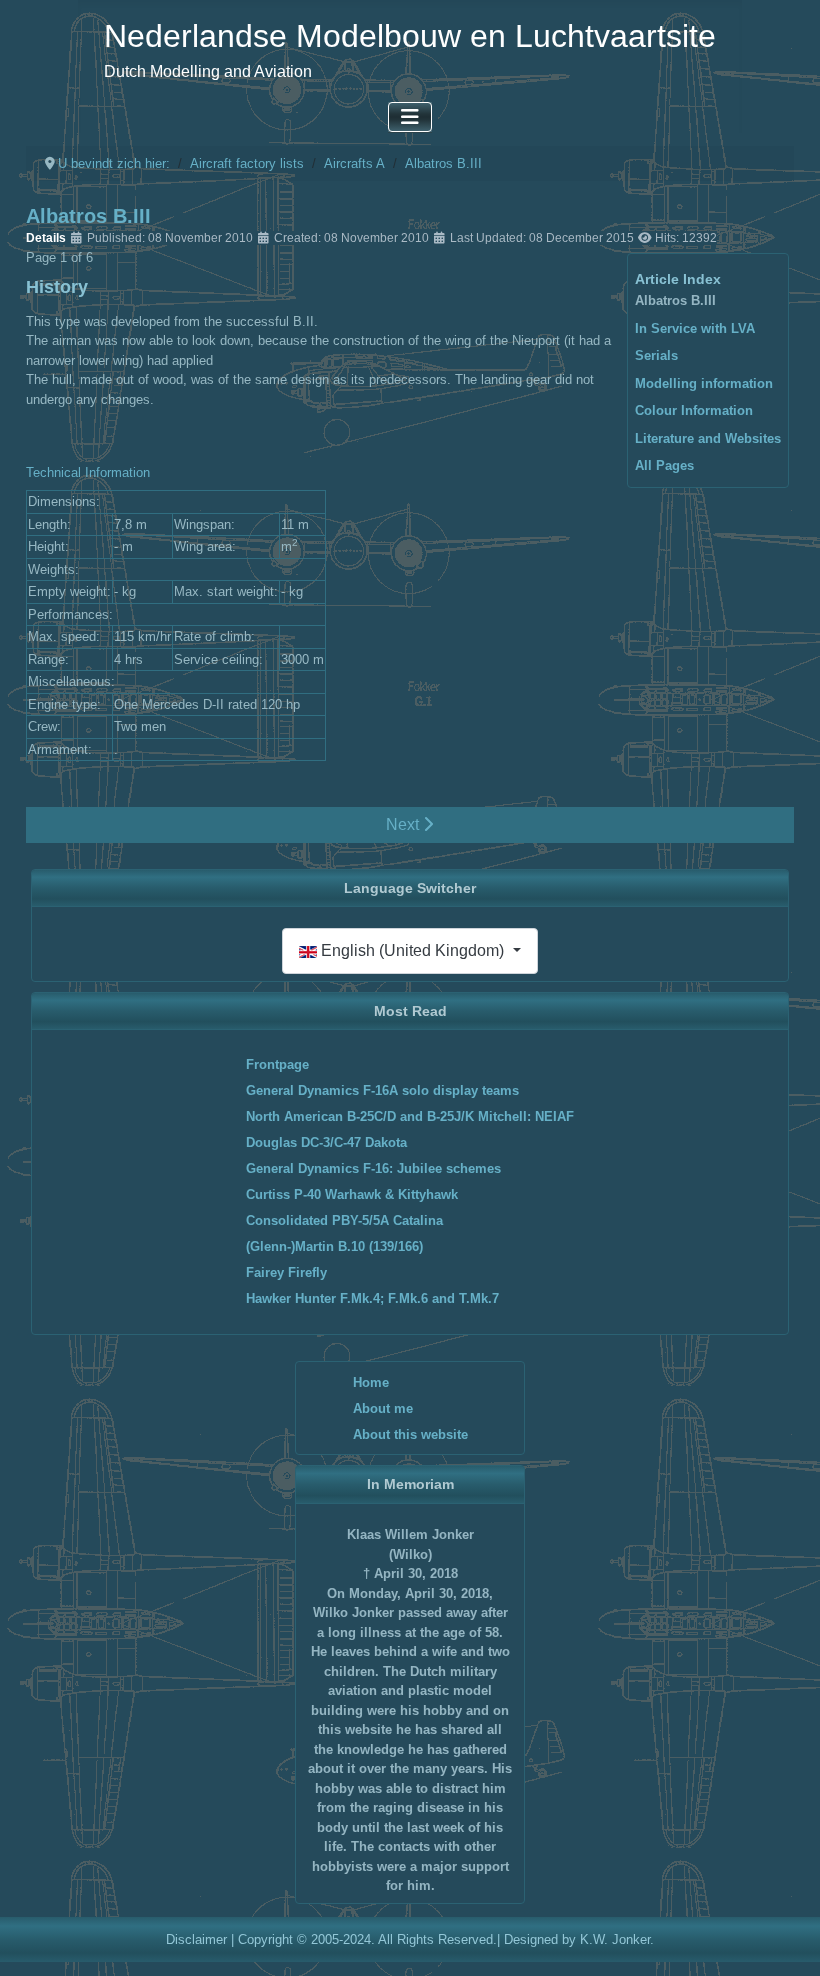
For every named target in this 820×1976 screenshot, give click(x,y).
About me (383, 1408)
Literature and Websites (708, 438)
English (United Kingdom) (412, 950)
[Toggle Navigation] (410, 117)
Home (371, 1382)
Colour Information (694, 410)
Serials (656, 355)
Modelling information (704, 383)
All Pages (664, 465)
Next (404, 824)
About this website (410, 1434)
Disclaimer (196, 1939)
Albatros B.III (675, 300)
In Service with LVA (695, 328)
